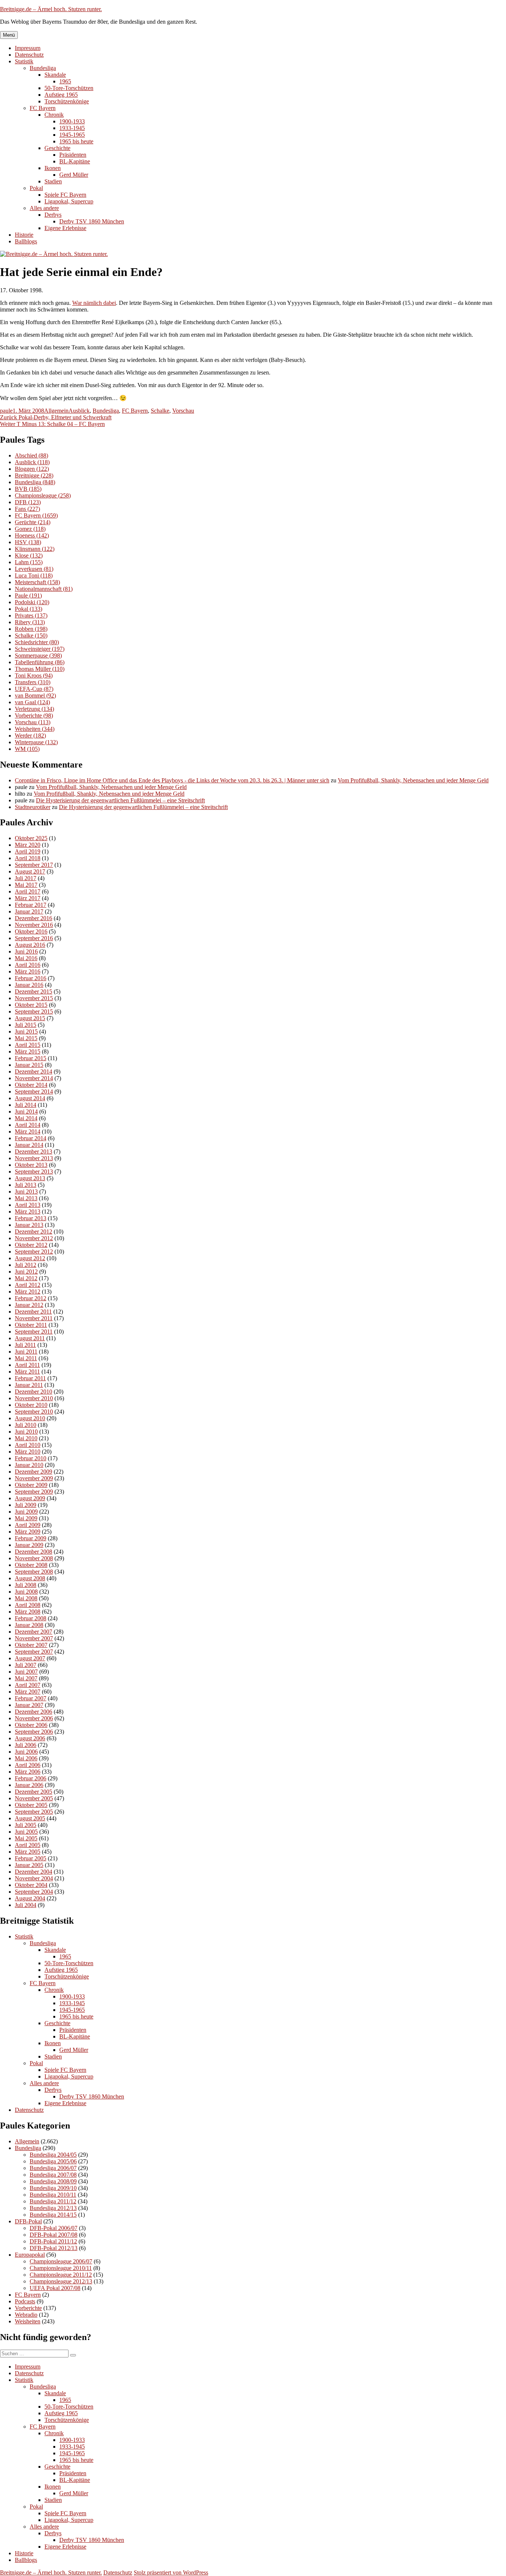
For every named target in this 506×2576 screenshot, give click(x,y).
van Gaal (32, 702)
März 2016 (28, 971)
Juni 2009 (26, 1512)
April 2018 (28, 858)
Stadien (53, 181)
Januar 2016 (29, 985)
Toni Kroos (34, 675)
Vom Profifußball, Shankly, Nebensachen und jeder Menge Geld (413, 780)
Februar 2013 (31, 1218)
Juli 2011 (25, 1345)
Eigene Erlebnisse (65, 228)
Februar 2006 (31, 1778)
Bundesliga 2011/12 (53, 2201)
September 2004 (34, 1892)
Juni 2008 (26, 1592)
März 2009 (28, 1532)
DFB (28, 502)
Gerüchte (33, 522)
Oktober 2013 (31, 1165)
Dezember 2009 (34, 1472)
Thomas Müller (40, 669)
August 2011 (30, 1338)
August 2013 (30, 1178)
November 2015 (34, 998)
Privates (31, 615)
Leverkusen (34, 569)
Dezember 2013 (34, 1151)
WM (27, 749)
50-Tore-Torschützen (69, 88)
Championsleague (43, 495)
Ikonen (53, 168)
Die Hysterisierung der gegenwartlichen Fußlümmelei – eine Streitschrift (120, 800)
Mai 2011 (26, 1358)
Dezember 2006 (34, 1712)
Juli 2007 (26, 1665)
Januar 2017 (29, 911)
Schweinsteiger (40, 649)
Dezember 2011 (33, 1312)
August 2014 (30, 1098)
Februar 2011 (30, 1378)
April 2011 (27, 1365)
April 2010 (28, 1445)
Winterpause (36, 742)
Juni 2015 (26, 1031)
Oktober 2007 (31, 1645)
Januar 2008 (29, 1625)
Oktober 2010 (31, 1405)
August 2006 (30, 1738)
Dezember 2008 (34, 1552)
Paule (28, 595)
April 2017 (28, 891)
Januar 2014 (29, 1145)
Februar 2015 (31, 1058)
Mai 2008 (26, 1598)
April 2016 (28, 965)
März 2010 (28, 1452)
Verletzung (34, 709)
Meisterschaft (37, 582)
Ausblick (79, 411)
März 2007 (28, 1692)
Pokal (36, 188)
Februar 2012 (31, 1298)
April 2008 (28, 1605)
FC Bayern (43, 108)
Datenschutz (29, 55)
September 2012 (34, 1252)
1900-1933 (72, 121)
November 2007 (34, 1638)
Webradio (26, 2315)
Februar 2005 (31, 1858)
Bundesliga (43, 68)
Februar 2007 (31, 1698)
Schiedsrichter (37, 642)
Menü (9, 35)
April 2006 (28, 1765)
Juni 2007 (26, 1672)
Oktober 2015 (31, 1005)
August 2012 (30, 1258)
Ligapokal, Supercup (69, 201)
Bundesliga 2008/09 (53, 2181)
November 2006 (34, 1718)
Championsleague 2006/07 (61, 2261)
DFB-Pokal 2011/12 (53, 2241)
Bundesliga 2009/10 (53, 2188)
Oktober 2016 (31, 931)
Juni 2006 (26, 1752)
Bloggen (32, 469)
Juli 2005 (26, 1825)
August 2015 (30, 1018)
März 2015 (28, 1051)
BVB (28, 489)
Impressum (28, 48)
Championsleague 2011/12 (61, 2275)
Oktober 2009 (31, 1485)
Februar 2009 (31, 1538)
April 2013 (28, 1205)
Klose (29, 555)
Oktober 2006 (31, 1725)
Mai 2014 (26, 1118)
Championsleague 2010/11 (61, 2268)
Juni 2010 (26, 1432)
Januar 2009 (29, 1545)
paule (6, 411)
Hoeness (32, 535)
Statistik (24, 61)
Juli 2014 (26, 1105)
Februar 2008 (31, 1618)
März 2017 (28, 898)
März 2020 (28, 845)
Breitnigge (34, 475)
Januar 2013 (29, 1225)
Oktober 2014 (31, 1085)
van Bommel (35, 695)
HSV (28, 542)
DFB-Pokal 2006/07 (54, 2228)
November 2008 (34, 1558)
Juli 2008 (26, 1585)
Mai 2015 (26, 1038)
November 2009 (34, 1478)
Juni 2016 (26, 951)
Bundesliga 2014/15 (53, 2215)
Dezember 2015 (34, 991)
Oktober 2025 (31, 838)
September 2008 (34, 1572)
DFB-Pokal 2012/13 (54, 2248)
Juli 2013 (26, 1185)
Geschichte (57, 148)
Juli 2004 (26, 1905)
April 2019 (28, 851)
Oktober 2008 (31, 1565)
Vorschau (183, 411)
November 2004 (34, 1878)
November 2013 (34, 1158)
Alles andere (44, 208)
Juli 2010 (26, 1425)
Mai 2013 (26, 1198)
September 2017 (34, 865)
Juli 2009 (26, 1505)
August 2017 (30, 871)
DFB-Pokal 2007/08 (54, 2235)
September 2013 (34, 1171)
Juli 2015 (26, 1025)
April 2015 (28, 1045)
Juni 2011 (26, 1352)
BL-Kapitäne (75, 161)
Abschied (31, 455)
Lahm (29, 562)
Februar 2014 (31, 1138)
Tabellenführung (40, 662)
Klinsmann (35, 549)
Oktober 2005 (31, 1805)
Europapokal (30, 2255)
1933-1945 (72, 128)
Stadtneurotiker (33, 807)
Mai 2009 (26, 1518)
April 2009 (28, 1525)
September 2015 (34, 1011)
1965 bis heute (76, 141)
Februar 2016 (31, 978)
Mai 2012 (26, 1278)
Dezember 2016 (34, 918)
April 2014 (28, 1125)
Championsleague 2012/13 (61, 2281)
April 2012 (28, 1285)
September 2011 (34, 1332)
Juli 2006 (26, 1745)
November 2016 (34, 925)
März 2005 (28, 1852)
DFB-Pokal (28, 2221)
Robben (31, 629)
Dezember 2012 (34, 1232)
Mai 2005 (26, 1838)
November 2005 (34, 1798)
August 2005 (30, 1818)
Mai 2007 (26, 1678)
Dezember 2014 (34, 1071)
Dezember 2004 (34, 1872)
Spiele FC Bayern (65, 195)
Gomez (30, 529)
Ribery (30, 622)
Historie (24, 235)
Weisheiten (35, 729)
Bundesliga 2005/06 (53, 2161)
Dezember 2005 (34, 1792)
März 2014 (28, 1131)
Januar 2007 (29, 1705)
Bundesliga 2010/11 (53, 2195)
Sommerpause (38, 655)
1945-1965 (72, 135)
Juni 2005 (26, 1832)
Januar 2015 (29, 1065)
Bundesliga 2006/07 (53, 2168)
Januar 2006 (29, 1785)
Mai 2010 (26, 1438)
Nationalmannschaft (44, 589)
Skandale (55, 75)
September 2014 (34, 1091)
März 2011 (27, 1372)
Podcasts (25, 2301)
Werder (30, 735)
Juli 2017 (26, 878)
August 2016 (30, 945)
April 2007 (28, 1685)
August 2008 (30, 1578)
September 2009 (34, 1492)
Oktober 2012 (31, 1245)
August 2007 (30, 1658)
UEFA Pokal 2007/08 (55, 2288)
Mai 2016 (26, 958)
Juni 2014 (26, 1111)
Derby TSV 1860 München (92, 221)
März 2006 (28, 1772)
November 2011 (34, 1318)
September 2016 (34, 938)
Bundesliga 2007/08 (53, 2175)
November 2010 (34, 1398)
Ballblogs (26, 241)
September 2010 (34, 1412)
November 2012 (34, 1238)
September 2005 (34, 1812)
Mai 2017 (26, 885)
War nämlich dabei (94, 303)
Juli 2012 (26, 1265)
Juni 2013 (26, 1192)
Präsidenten (73, 155)
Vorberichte (34, 715)
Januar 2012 (29, 1305)
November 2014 (34, 1078)
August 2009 (30, 1498)
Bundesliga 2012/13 (53, 2208)
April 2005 (28, 1845)
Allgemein (56, 411)
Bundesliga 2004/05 (53, 2155)
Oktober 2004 (31, 1885)
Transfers (33, 682)
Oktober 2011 (31, 1325)
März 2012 (28, 1292)
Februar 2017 (31, 905)
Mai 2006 (26, 1758)
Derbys (53, 215)
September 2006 (34, 1732)
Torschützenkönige (67, 101)
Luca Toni (34, 575)
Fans (27, 509)
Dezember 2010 (34, 1392)
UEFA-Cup (34, 689)
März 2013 (28, 1212)
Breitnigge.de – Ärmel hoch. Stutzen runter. (51, 9)
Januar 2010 (29, 1465)
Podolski (32, 602)
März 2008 (28, 1612)
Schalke (160, 411)
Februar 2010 (31, 1458)
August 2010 (30, 1418)
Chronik (54, 115)
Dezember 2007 (34, 1632)
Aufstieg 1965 (61, 95)
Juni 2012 (26, 1272)
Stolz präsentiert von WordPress (171, 2572)
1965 (65, 81)
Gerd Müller (74, 175)
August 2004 (30, 1898)
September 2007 (34, 1652)
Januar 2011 (29, 1385)
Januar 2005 (29, 1865)
